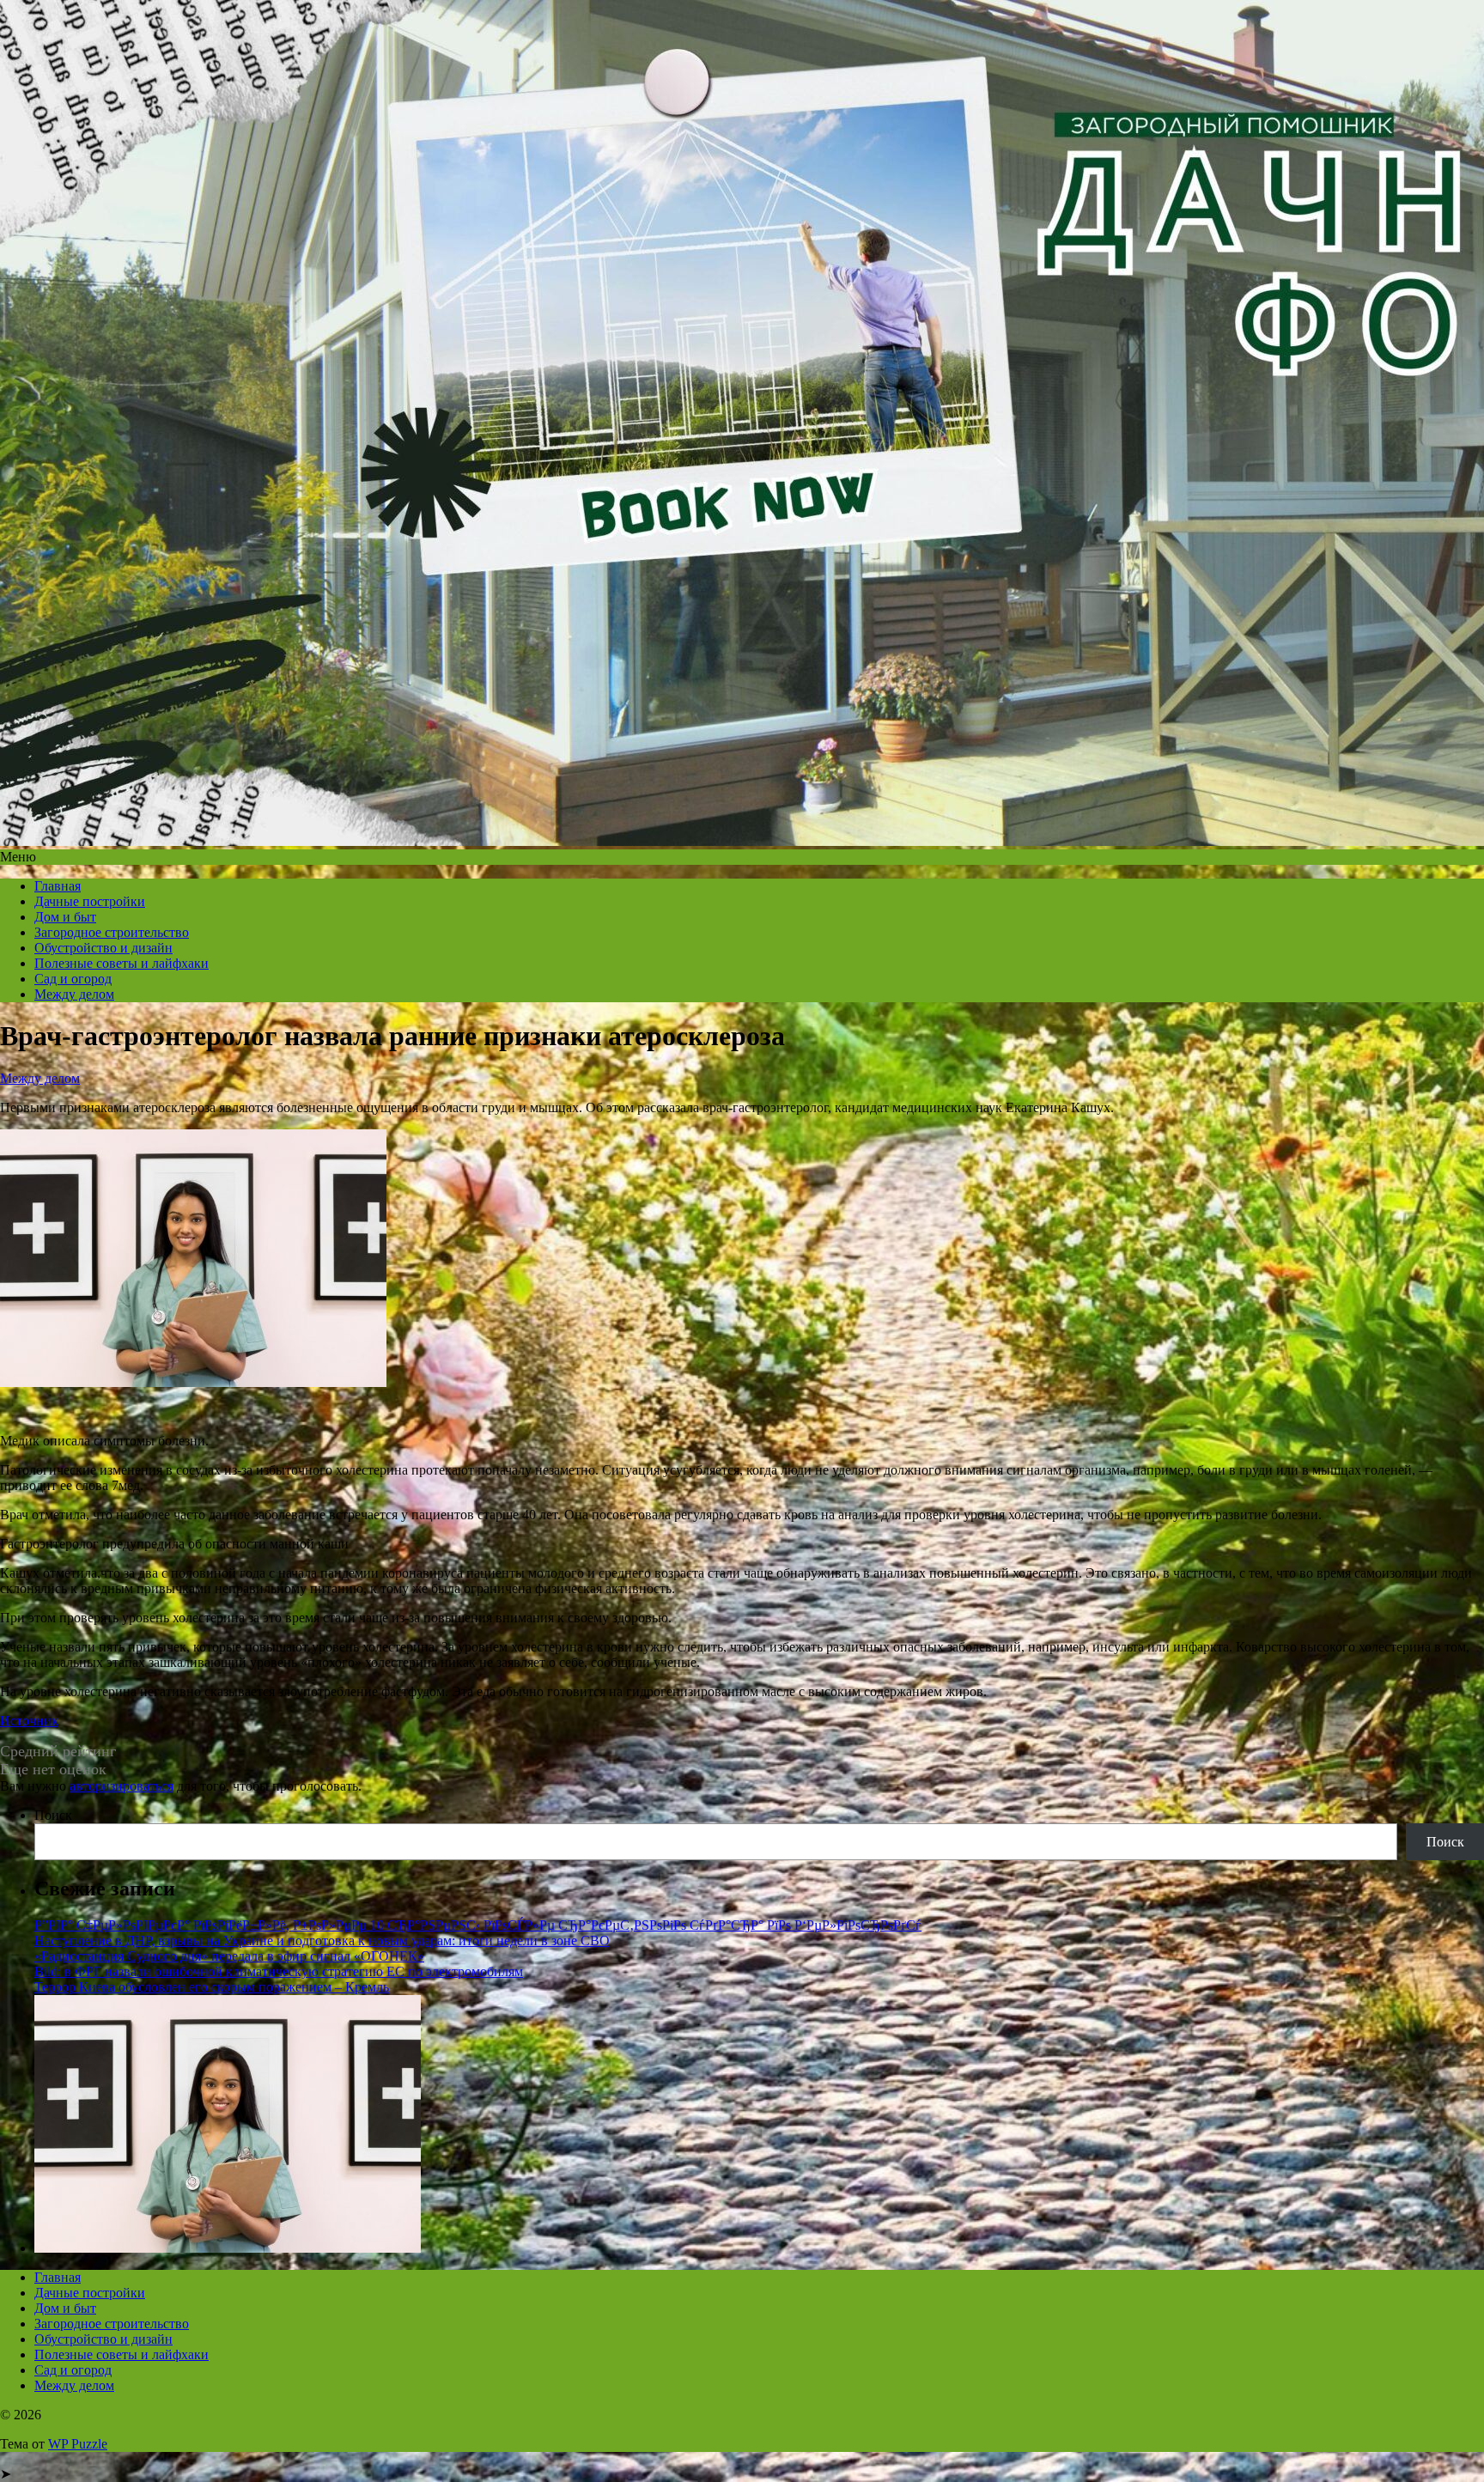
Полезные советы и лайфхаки (122, 963)
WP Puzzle (78, 2444)
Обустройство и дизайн (103, 948)
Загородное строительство (112, 932)
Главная (58, 886)
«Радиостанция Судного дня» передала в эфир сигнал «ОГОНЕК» (229, 1956)
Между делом (74, 994)
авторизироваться (122, 1786)
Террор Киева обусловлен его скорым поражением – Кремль (212, 1987)
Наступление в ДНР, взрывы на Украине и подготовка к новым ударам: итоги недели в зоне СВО (322, 1941)
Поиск (53, 1815)
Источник (29, 1721)
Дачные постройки (90, 901)
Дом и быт (65, 917)
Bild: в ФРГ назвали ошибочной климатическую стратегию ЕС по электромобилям (279, 1971)
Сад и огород (73, 979)
